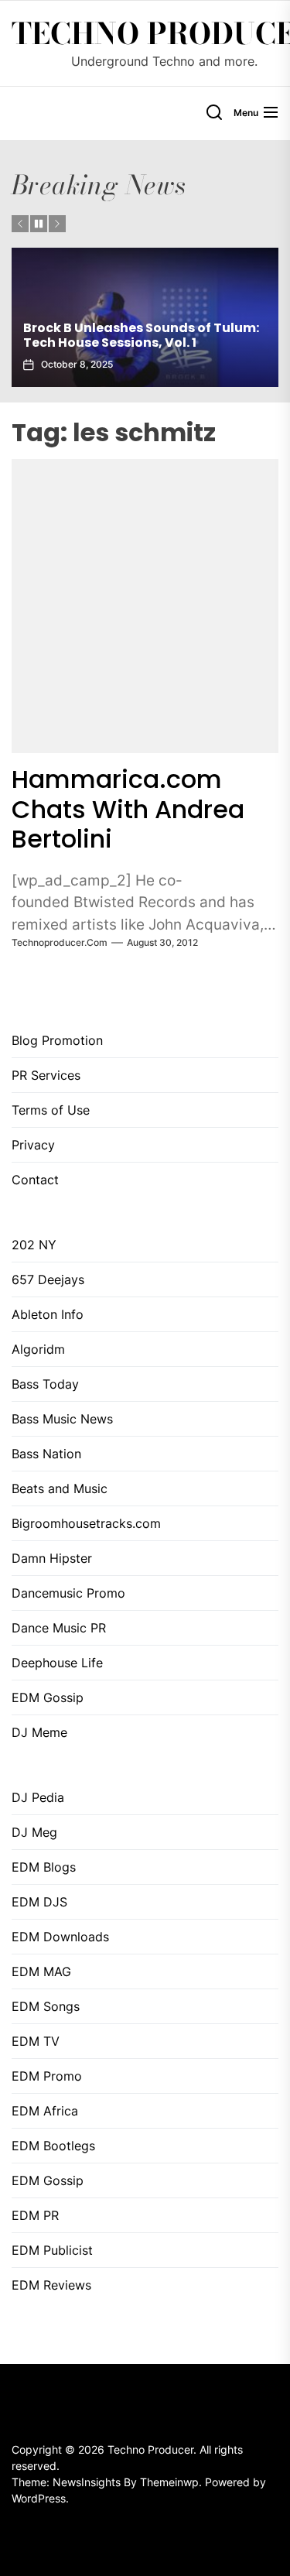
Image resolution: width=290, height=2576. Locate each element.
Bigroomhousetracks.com (86, 1523)
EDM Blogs (44, 1867)
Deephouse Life (57, 1663)
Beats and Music (60, 1488)
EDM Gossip (48, 1697)
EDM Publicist (52, 2250)
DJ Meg (34, 1832)
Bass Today (45, 1384)
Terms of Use (51, 1110)
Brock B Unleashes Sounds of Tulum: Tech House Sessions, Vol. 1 (141, 335)
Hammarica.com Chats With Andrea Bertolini (128, 809)
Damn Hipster (52, 1558)
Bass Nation (46, 1454)
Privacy (33, 1145)
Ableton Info (48, 1314)
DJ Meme (39, 1732)
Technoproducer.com (60, 942)
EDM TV (36, 2041)
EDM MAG (41, 1971)
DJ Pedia (38, 1797)
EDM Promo (47, 2076)
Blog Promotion (57, 1040)
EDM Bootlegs (53, 2146)
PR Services (46, 1075)
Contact (35, 1180)
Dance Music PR (59, 1628)
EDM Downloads (60, 1937)
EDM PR (35, 2215)
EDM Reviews (51, 2285)
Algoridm (38, 1349)
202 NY (34, 1245)
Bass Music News (62, 1419)
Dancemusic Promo (68, 1593)
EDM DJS (39, 1902)
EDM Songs (46, 2006)
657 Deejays (48, 1279)
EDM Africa (45, 2111)
